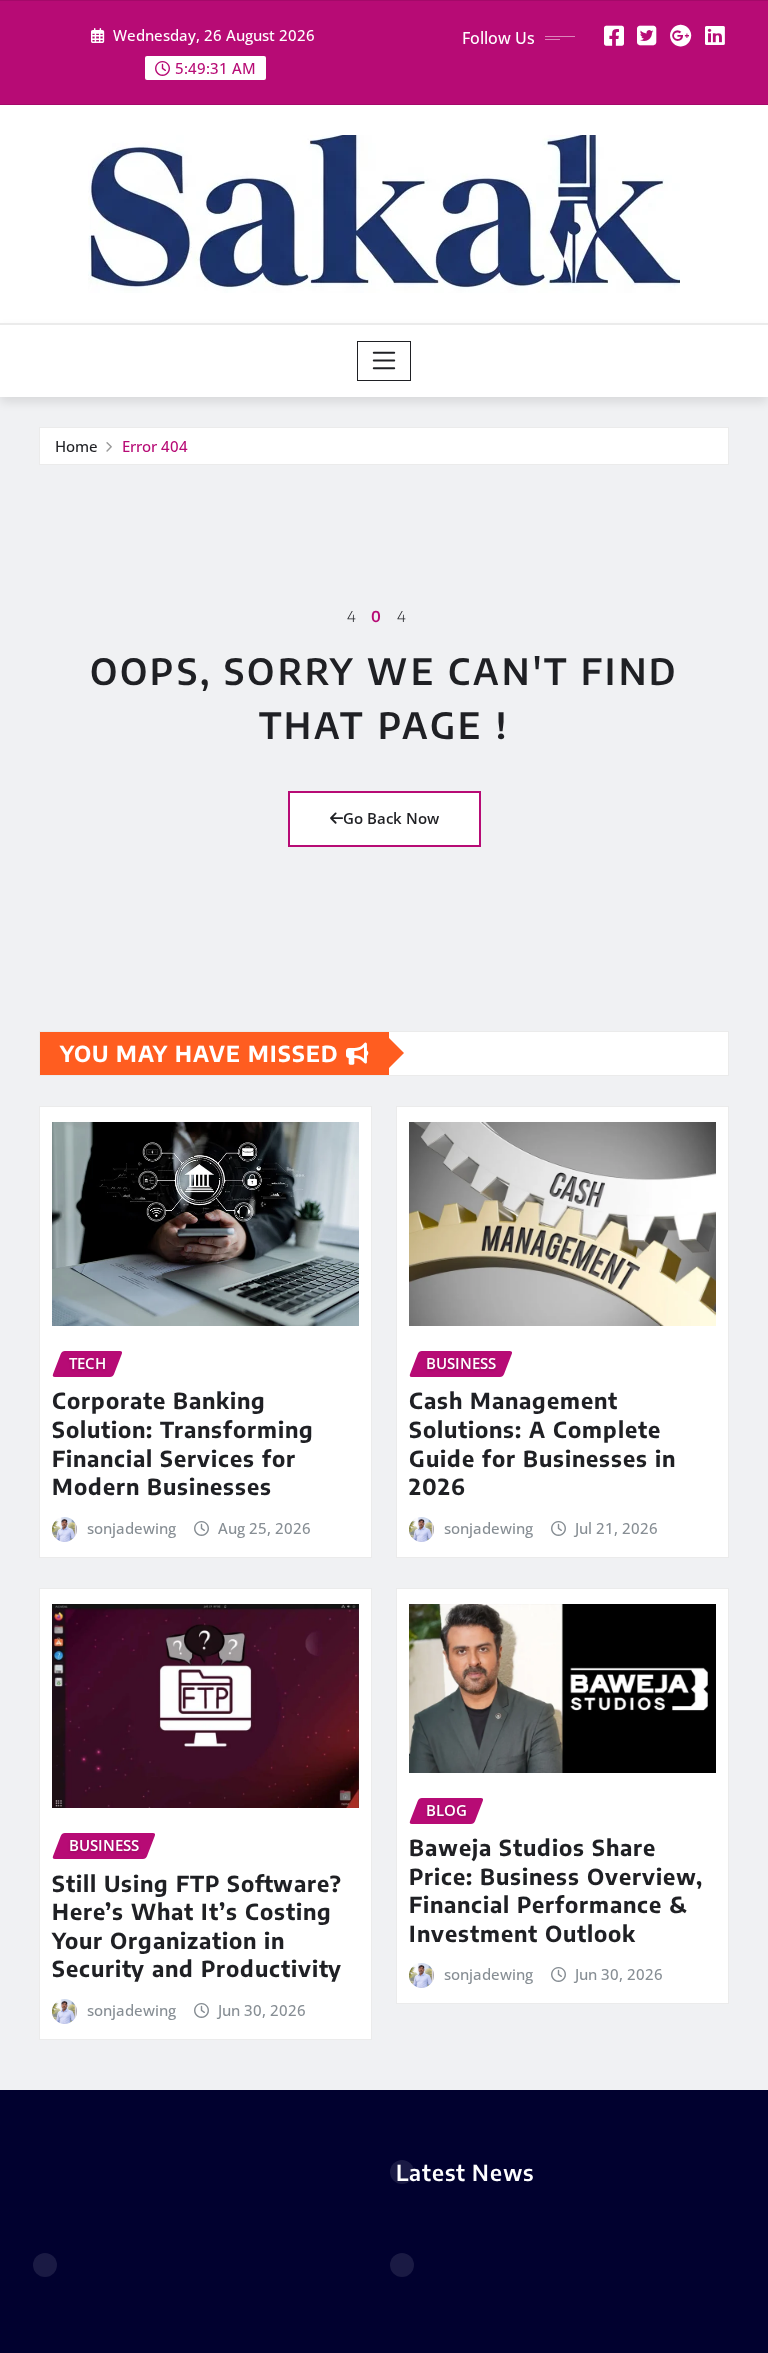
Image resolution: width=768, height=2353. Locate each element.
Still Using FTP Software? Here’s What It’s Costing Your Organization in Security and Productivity (197, 1926)
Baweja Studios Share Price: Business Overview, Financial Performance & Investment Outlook (556, 1890)
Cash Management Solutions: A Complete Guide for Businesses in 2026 (542, 1443)
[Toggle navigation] (384, 361)
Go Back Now (391, 818)
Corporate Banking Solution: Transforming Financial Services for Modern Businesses (183, 1443)
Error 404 (155, 446)
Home (76, 446)
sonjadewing (131, 1528)
